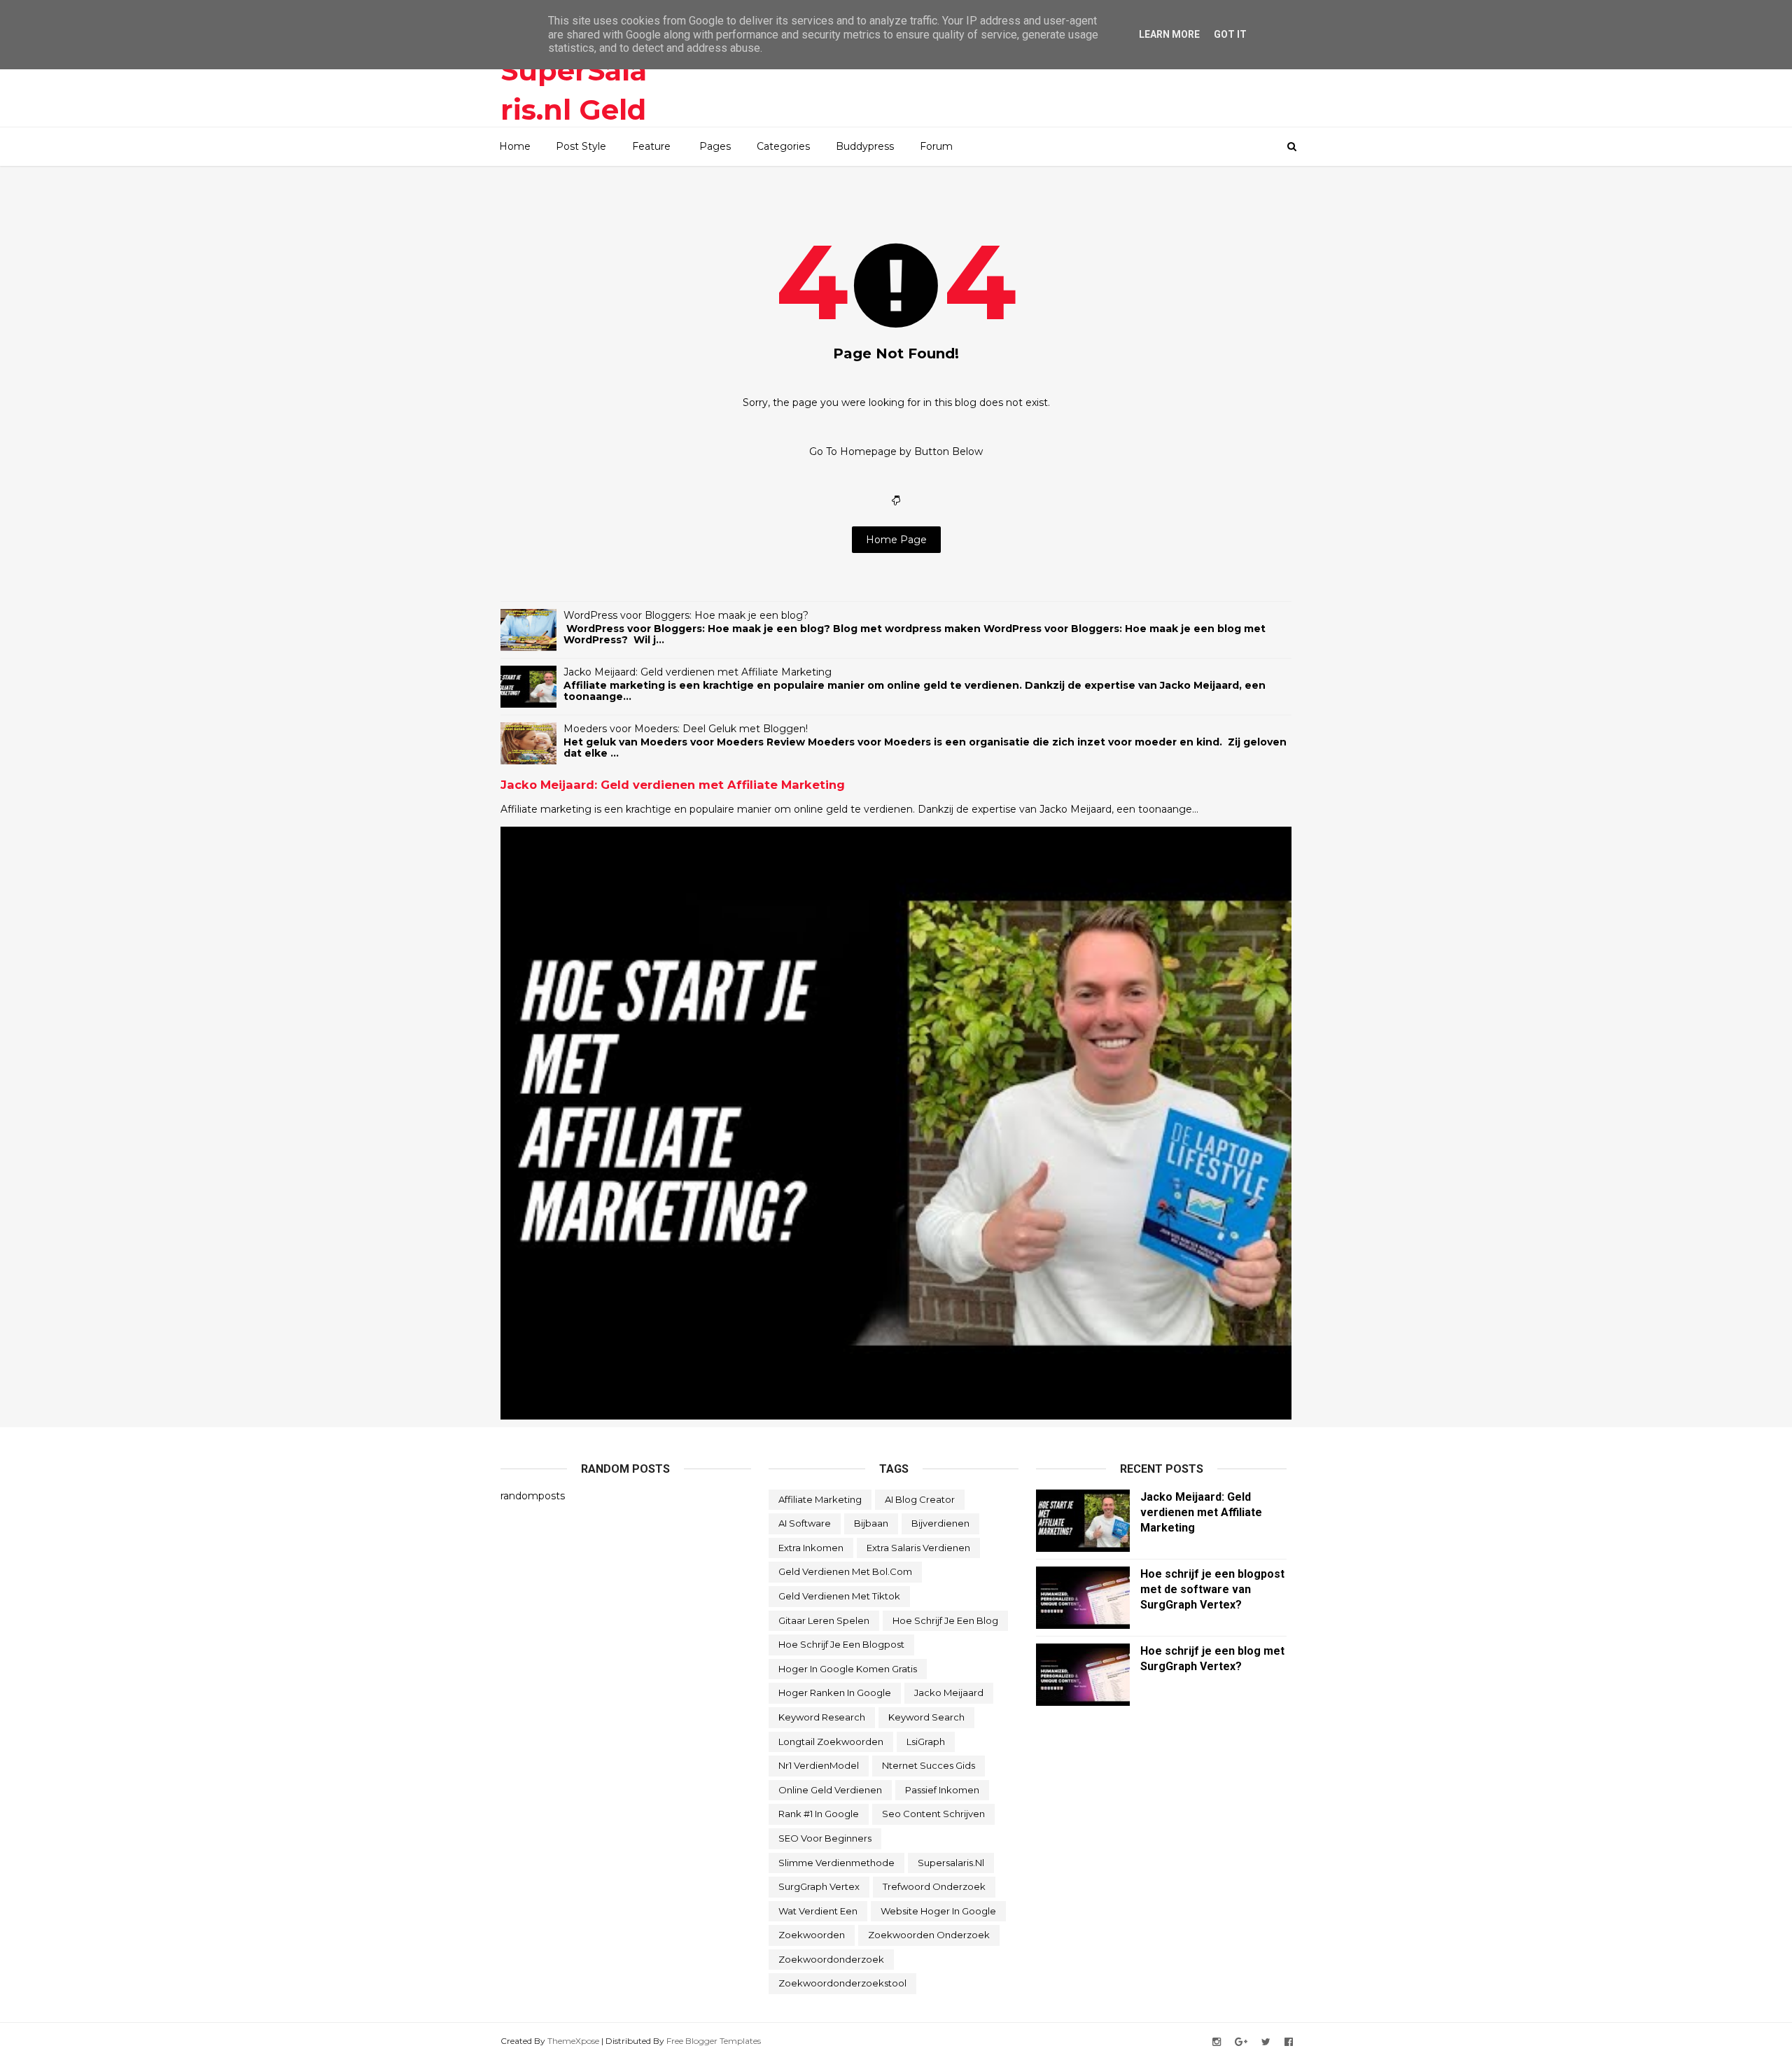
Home (515, 146)
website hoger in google (938, 1911)
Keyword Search (926, 1717)
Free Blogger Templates (714, 2041)
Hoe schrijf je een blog (945, 1620)
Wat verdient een (818, 1911)
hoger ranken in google (835, 1693)
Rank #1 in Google (819, 1814)
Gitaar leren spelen (824, 1620)
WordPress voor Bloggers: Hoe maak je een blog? (686, 615)
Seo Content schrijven (933, 1814)
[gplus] (1241, 2042)
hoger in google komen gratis (848, 1669)
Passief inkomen (942, 1790)
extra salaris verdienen (918, 1548)
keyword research (822, 1717)
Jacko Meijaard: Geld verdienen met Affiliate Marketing (698, 672)
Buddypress (865, 146)
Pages (715, 146)
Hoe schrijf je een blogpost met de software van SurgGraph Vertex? (1212, 1589)
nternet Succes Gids (929, 1765)
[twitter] (1266, 2042)
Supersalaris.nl (951, 1863)
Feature (651, 146)
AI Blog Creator (920, 1499)
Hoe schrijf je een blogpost (841, 1644)
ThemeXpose (573, 2041)
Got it (1230, 34)
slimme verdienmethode (836, 1863)
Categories (783, 146)
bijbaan (871, 1523)
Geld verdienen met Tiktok (839, 1596)
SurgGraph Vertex (819, 1886)
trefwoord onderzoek (934, 1886)
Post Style (581, 146)
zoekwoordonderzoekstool (842, 1983)
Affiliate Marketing (820, 1499)
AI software (805, 1523)
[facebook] (1289, 2042)
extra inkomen (811, 1548)
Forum (936, 146)
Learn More (1169, 34)
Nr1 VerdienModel (819, 1765)
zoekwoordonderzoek (831, 1959)
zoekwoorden (812, 1935)
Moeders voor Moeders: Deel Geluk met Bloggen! (686, 729)
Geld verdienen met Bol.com (845, 1571)
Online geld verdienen (830, 1790)
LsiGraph (926, 1742)
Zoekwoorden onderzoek (929, 1935)
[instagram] (1217, 2042)
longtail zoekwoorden (831, 1742)
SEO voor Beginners (825, 1838)
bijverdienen (940, 1523)
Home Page (896, 540)
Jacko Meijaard (949, 1693)
